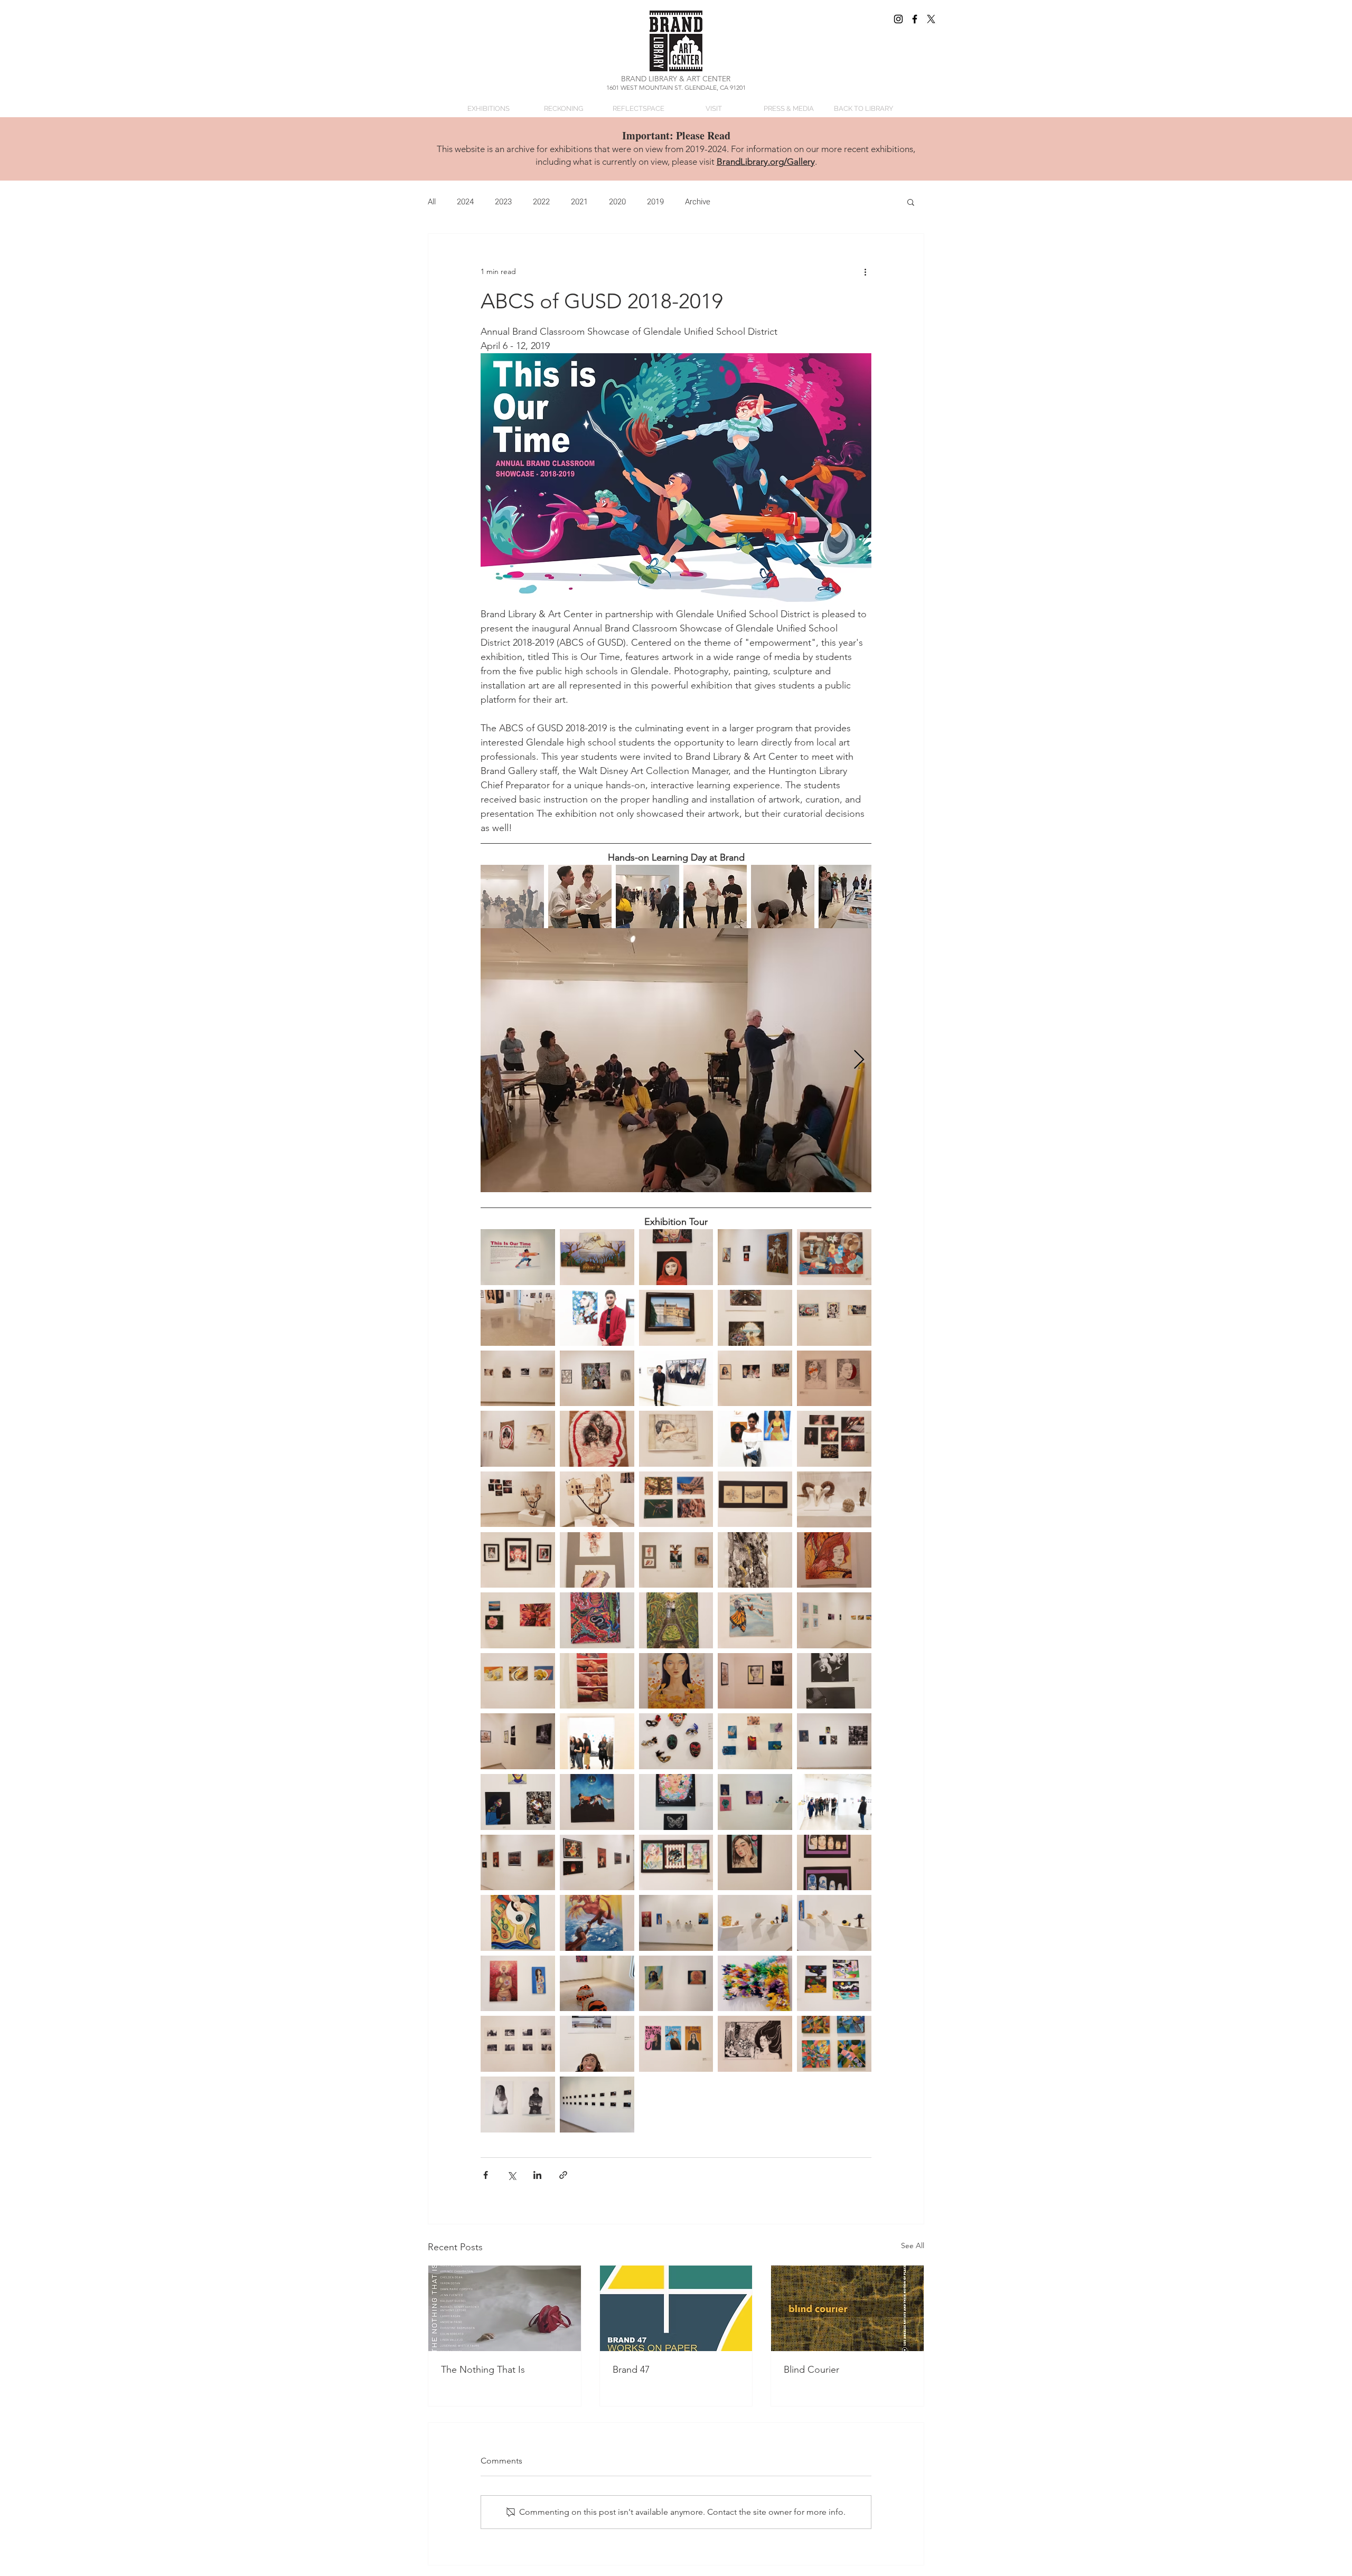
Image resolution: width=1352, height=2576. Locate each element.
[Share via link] (563, 2175)
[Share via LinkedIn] (537, 2175)
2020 (617, 202)
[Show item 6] (850, 897)
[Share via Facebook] (486, 2175)
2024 (465, 202)
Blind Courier (811, 2370)
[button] (911, 202)
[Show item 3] (647, 897)
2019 (655, 202)
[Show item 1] (512, 897)
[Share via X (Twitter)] (511, 2175)
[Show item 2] (580, 897)
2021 (579, 202)
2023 (503, 202)
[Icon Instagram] (898, 19)
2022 (541, 202)
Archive (698, 202)
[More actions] (865, 272)
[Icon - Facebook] (915, 19)
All (432, 202)
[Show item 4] (715, 897)
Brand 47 (631, 2370)
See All (913, 2245)
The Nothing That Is (483, 2370)
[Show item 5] (783, 897)
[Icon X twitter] (931, 19)
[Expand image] (676, 1060)
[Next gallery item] (859, 1060)
